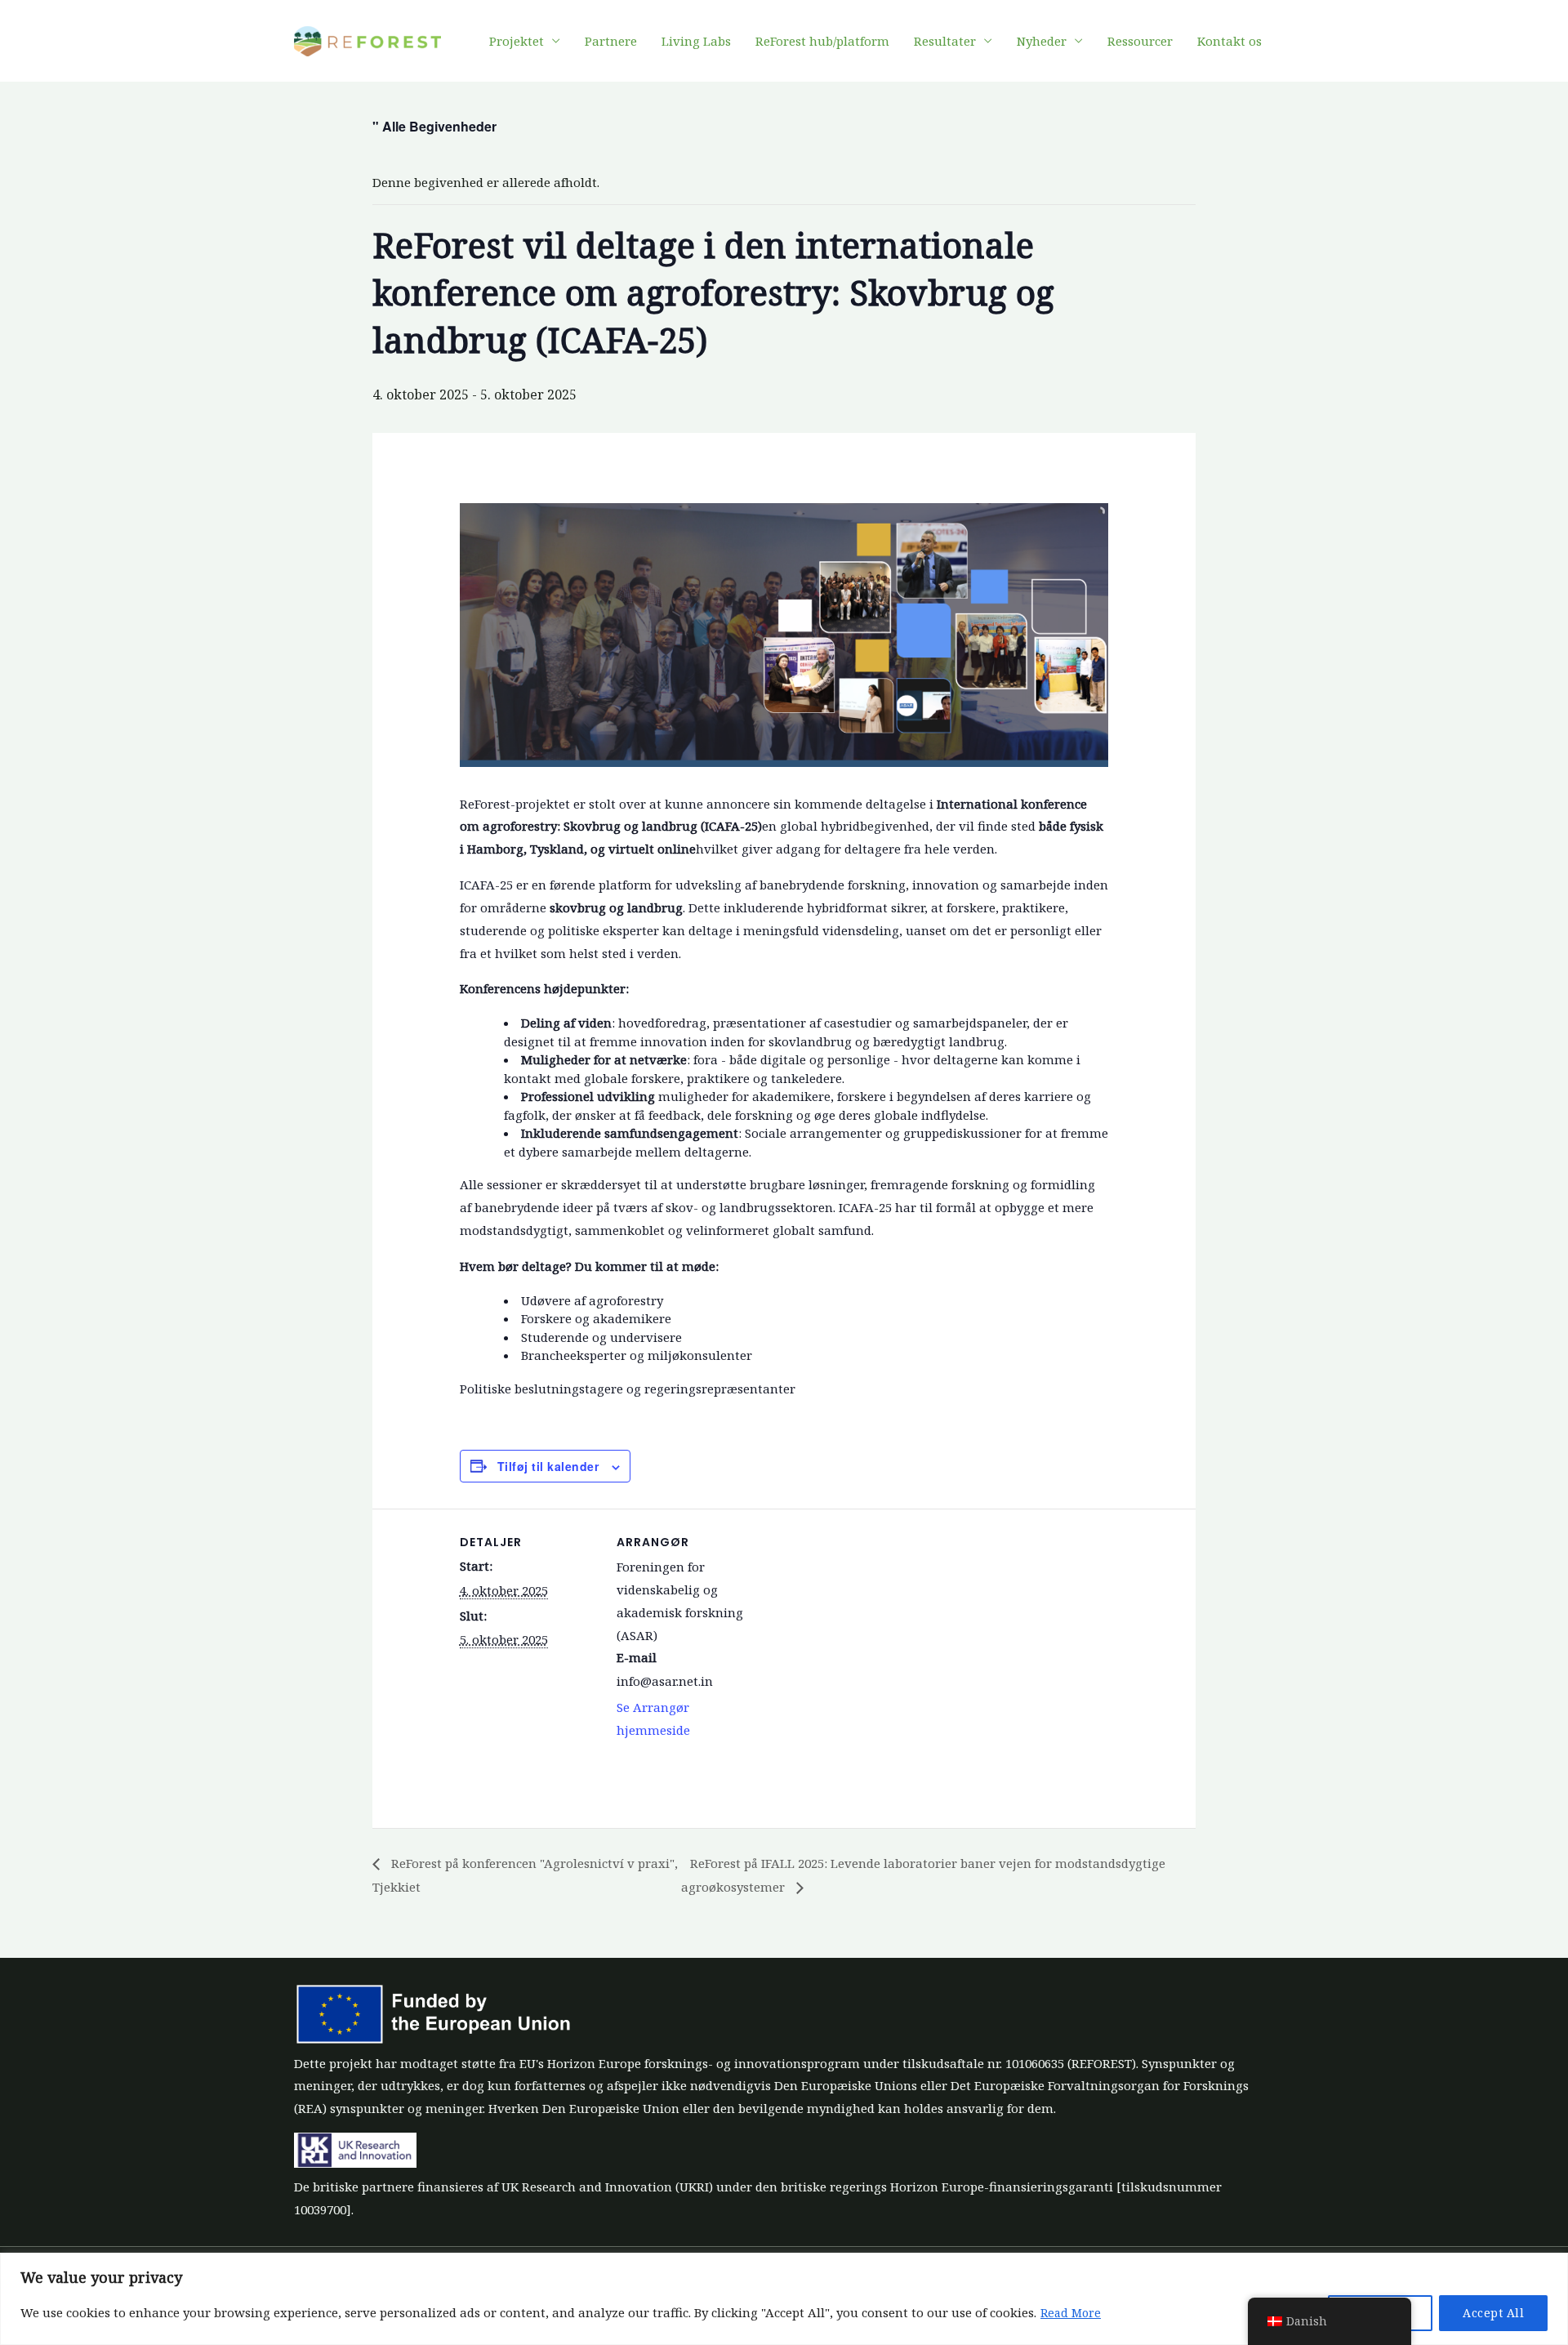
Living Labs (696, 41)
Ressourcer (1140, 41)
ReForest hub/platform (822, 41)
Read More (1071, 2313)
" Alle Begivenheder (434, 126)
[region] (784, 2299)
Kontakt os (1229, 41)
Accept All (1493, 2313)
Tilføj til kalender (548, 1466)
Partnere (611, 41)
